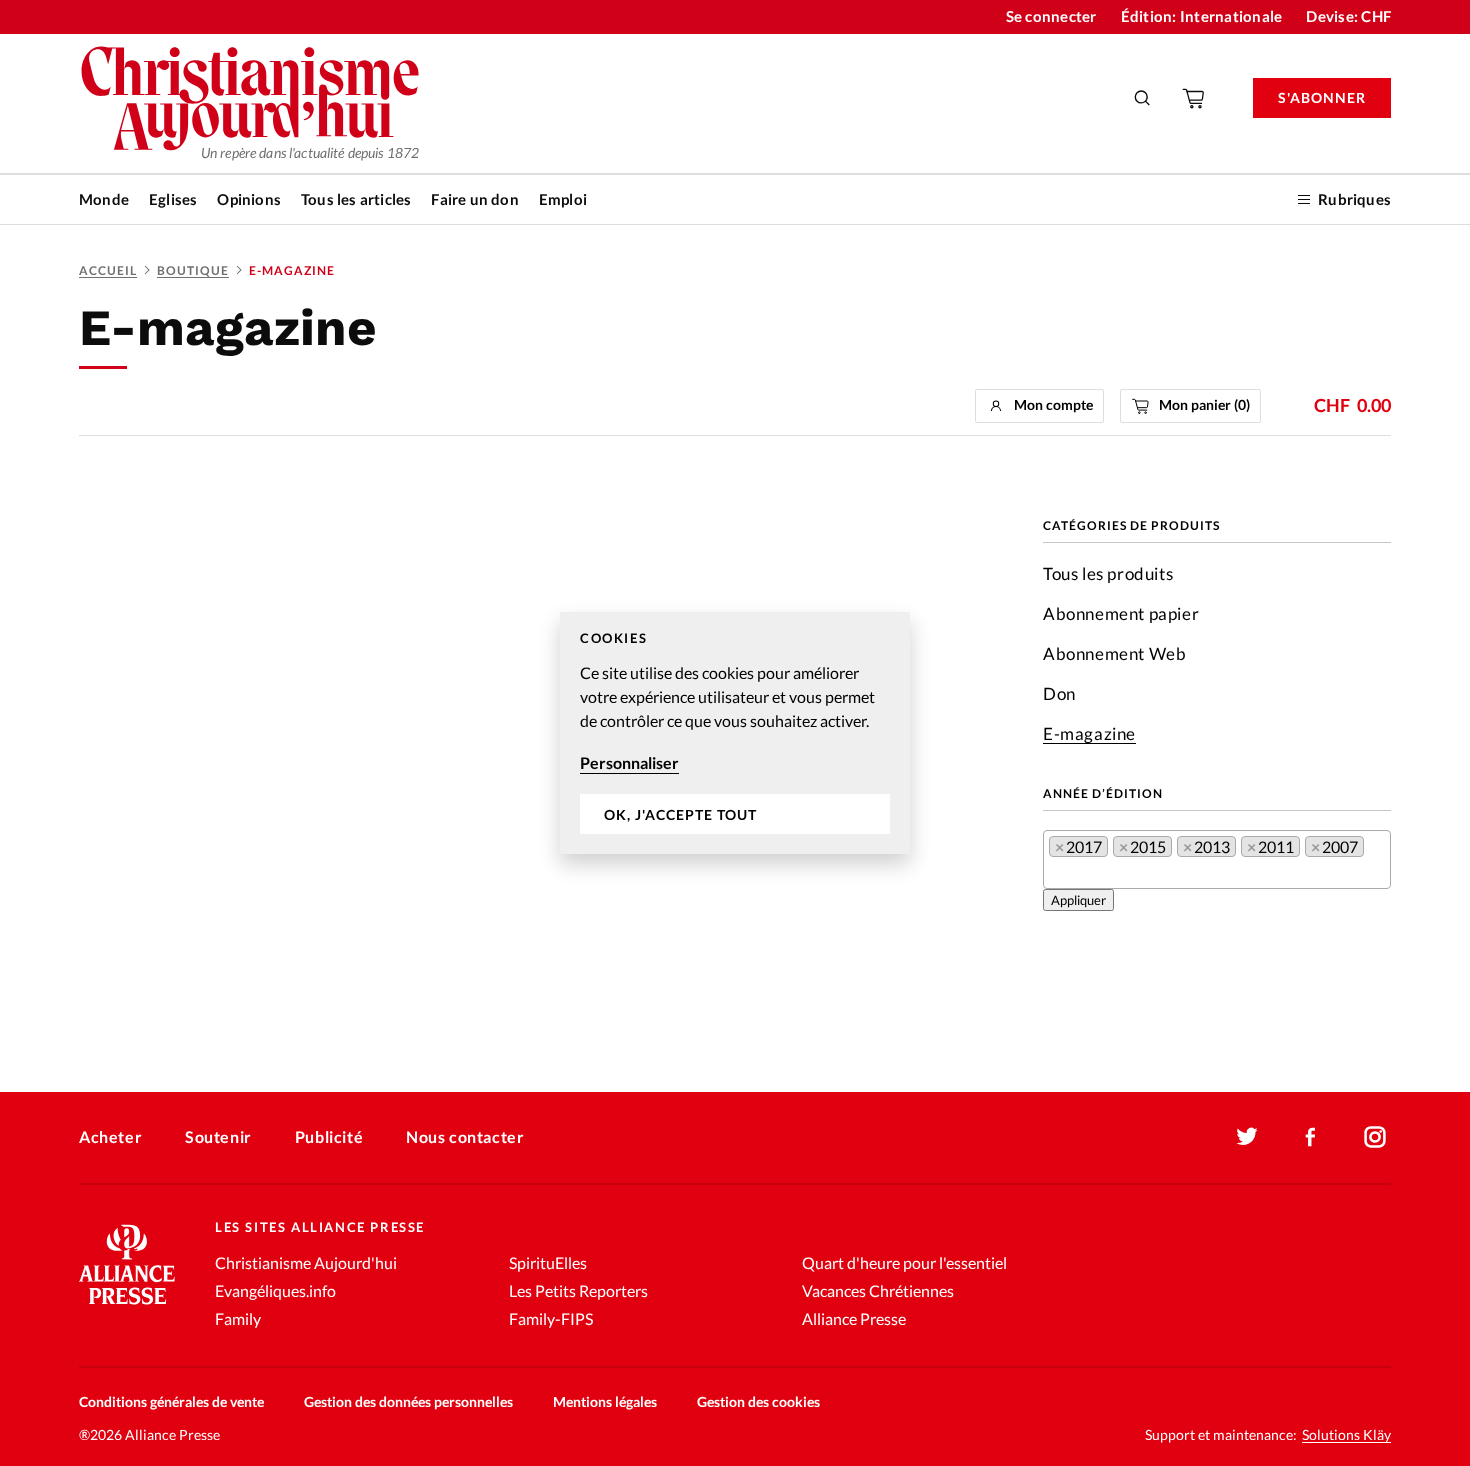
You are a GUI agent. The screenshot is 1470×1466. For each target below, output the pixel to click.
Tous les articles (356, 199)
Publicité (329, 1136)
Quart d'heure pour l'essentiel (904, 1262)
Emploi (563, 199)
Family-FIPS (551, 1318)
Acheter (110, 1136)
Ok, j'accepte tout (680, 814)
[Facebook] (1311, 1137)
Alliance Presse (854, 1318)
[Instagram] (1375, 1137)
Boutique (193, 270)
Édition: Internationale (1202, 16)
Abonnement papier (1121, 613)
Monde (104, 199)
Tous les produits (1108, 573)
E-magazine (1089, 733)
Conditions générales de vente (171, 1401)
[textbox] (1055, 876)
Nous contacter (465, 1136)
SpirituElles (548, 1262)
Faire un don (474, 199)
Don (1059, 693)
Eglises (173, 199)
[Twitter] (1247, 1137)
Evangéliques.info (275, 1290)
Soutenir (218, 1136)
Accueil (108, 270)
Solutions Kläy (1346, 1435)
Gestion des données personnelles (408, 1401)
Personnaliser (629, 762)
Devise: (1348, 16)
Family (238, 1318)
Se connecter (1051, 16)
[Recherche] (1143, 98)
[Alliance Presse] (127, 1306)
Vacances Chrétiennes (878, 1290)
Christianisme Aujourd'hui (306, 1262)
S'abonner (1322, 97)
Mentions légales (605, 1401)
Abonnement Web (1114, 653)
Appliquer (1078, 900)
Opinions (249, 199)
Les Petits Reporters (578, 1290)
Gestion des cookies (758, 1401)
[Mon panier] (1195, 98)
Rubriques (1354, 199)
